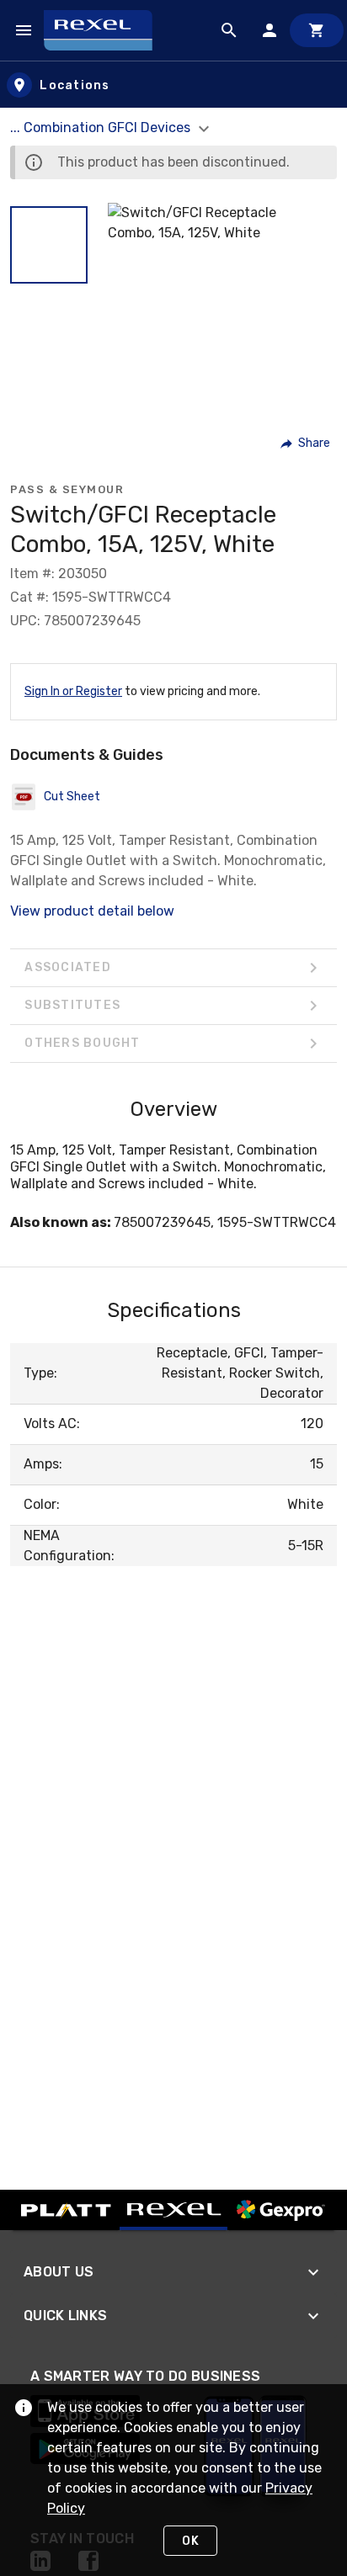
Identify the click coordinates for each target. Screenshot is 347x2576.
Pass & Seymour (67, 489)
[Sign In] (270, 30)
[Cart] (317, 30)
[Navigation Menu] (24, 30)
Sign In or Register (73, 691)
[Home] (106, 30)
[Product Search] (229, 30)
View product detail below (92, 911)
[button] (49, 245)
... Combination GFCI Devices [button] (102, 127)
